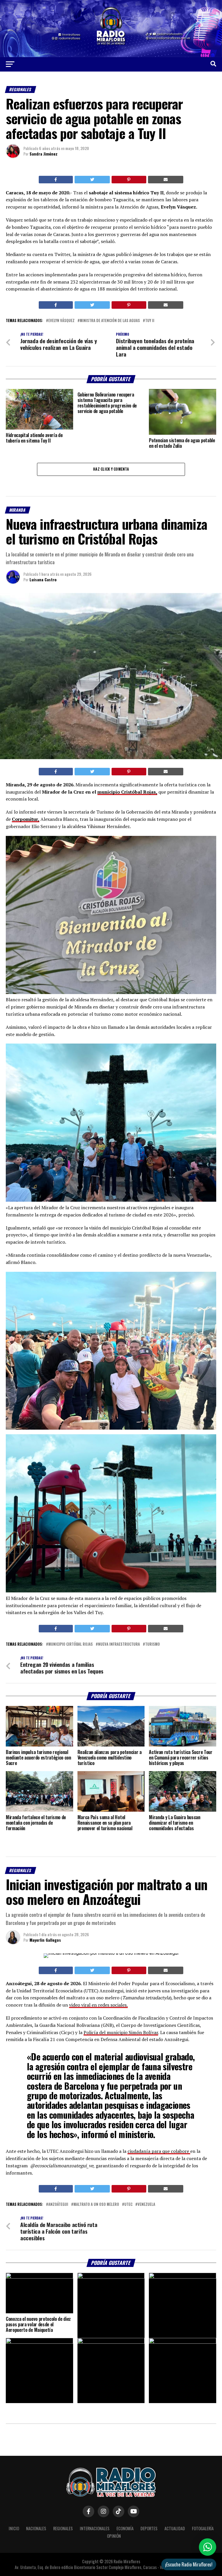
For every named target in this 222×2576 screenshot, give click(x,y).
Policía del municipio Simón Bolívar (121, 2032)
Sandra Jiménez (44, 154)
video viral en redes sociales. (98, 2005)
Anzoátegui (58, 2205)
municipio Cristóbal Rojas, (127, 792)
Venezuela (146, 2205)
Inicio (14, 2528)
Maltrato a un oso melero (96, 2205)
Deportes (149, 2528)
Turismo (152, 1644)
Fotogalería (203, 2528)
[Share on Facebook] (56, 180)
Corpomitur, (26, 819)
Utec (128, 2205)
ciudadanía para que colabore (159, 2151)
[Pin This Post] (129, 180)
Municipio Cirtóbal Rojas (71, 1644)
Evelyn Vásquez (61, 321)
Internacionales (95, 2528)
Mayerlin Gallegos (45, 1940)
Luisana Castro (43, 579)
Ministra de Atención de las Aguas (110, 321)
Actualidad (175, 2528)
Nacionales (36, 2528)
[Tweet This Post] (92, 180)
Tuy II (150, 321)
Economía (125, 2528)
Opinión (114, 2536)
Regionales (63, 2528)
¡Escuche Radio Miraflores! (189, 2564)
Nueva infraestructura (119, 1644)
